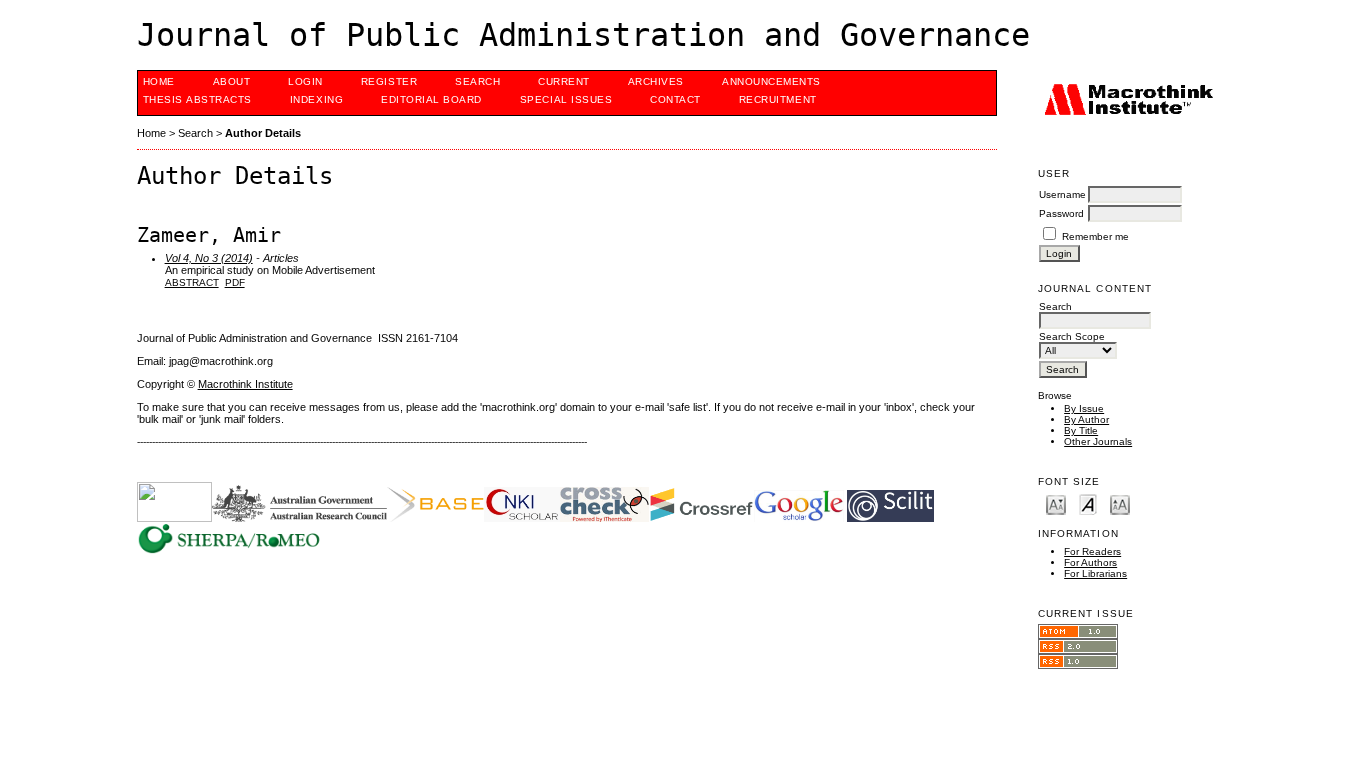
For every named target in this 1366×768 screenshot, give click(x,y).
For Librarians (1095, 573)
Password (1061, 213)
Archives (656, 81)
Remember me (1095, 236)
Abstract (192, 282)
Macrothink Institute (245, 384)
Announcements (771, 81)
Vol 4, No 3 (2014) (209, 258)
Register (389, 81)
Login (305, 81)
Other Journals (1098, 441)
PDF (235, 282)
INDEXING (316, 99)
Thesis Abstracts (197, 99)
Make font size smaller (1056, 503)
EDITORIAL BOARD (431, 99)
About (232, 81)
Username (1062, 194)
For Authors (1090, 562)
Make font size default (1088, 503)
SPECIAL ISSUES (566, 99)
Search (477, 81)
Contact (675, 99)
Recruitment (778, 99)
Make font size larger (1120, 503)
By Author (1086, 419)
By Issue (1084, 408)
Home (159, 81)
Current (564, 81)
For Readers (1092, 551)
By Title (1081, 430)
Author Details (263, 133)
